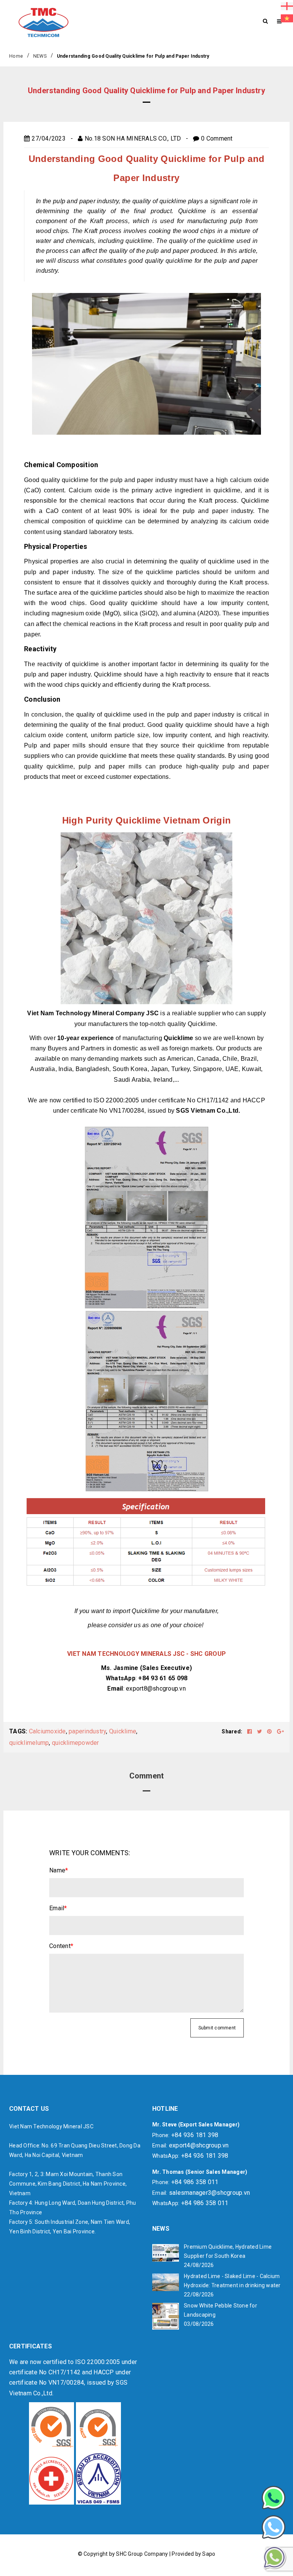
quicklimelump (29, 1743)
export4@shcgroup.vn (199, 2145)
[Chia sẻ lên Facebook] (250, 1731)
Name (59, 1870)
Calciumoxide (47, 1731)
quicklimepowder (76, 1743)
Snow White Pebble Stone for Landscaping (221, 2310)
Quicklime (123, 1731)
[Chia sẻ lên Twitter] (260, 1731)
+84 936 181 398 (195, 2135)
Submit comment (217, 2028)
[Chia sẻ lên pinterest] (270, 1731)
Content (61, 1946)
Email (58, 1908)
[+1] (280, 1731)
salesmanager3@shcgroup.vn (209, 2193)
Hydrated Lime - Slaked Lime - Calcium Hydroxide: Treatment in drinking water (232, 2281)
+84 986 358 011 (195, 2182)
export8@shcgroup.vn (156, 1688)
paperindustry (87, 1731)
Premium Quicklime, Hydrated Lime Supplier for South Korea (228, 2251)
